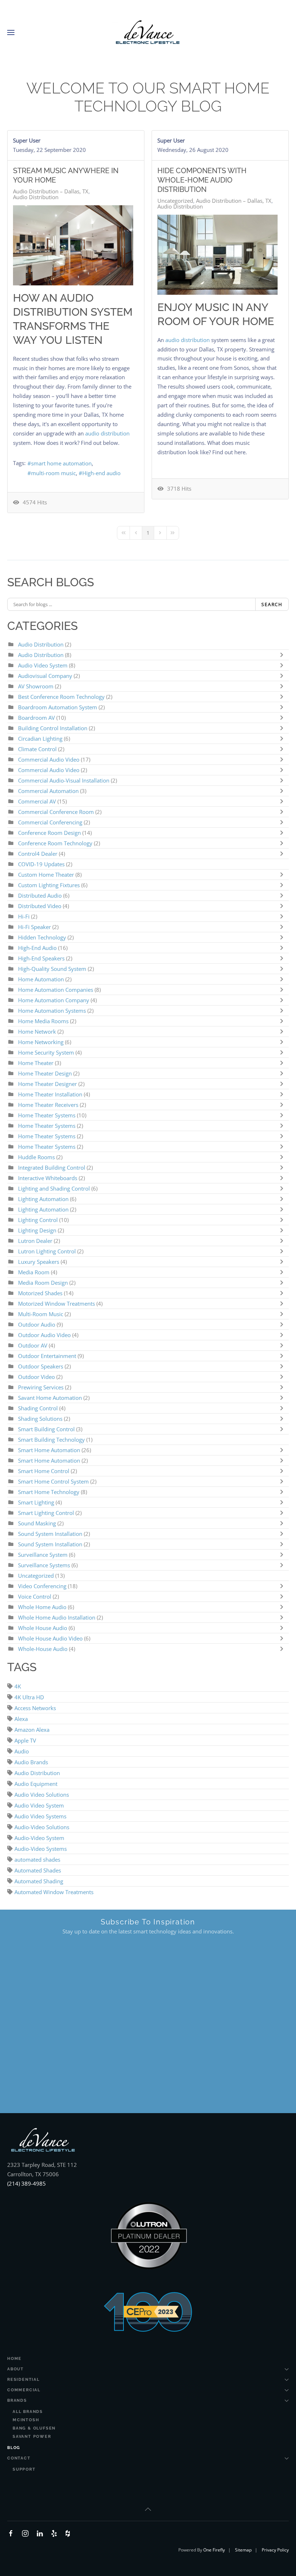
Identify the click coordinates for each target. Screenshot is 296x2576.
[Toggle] (283, 655)
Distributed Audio (40, 895)
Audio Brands (31, 1762)
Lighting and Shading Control (54, 1188)
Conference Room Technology (56, 843)
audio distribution (107, 433)
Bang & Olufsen (34, 2428)
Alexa (21, 1719)
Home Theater (36, 1063)
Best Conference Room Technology (61, 697)
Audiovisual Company (45, 676)
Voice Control (35, 1596)
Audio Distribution (36, 197)
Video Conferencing (42, 1586)
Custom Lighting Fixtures (49, 885)
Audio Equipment (36, 1784)
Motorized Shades (40, 1293)
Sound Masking (37, 1523)
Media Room (34, 1272)
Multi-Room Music (41, 1314)
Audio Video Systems (40, 1816)
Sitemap (243, 2550)
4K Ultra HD (29, 1697)
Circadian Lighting (40, 739)
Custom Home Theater (47, 875)
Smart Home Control (44, 1471)
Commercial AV (37, 801)
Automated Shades (38, 1870)
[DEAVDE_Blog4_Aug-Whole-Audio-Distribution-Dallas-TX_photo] (217, 255)
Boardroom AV (37, 718)
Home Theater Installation (50, 1094)
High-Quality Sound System (52, 969)
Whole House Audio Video (50, 1638)
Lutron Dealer (35, 1241)
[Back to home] (148, 32)
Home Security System (46, 1052)
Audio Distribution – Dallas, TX (51, 191)
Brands (17, 2400)
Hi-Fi (24, 916)
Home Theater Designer (47, 1084)
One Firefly (214, 2550)
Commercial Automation (48, 791)
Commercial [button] (24, 2390)
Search (272, 604)
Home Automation (41, 979)
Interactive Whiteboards (48, 1178)
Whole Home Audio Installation (57, 1617)
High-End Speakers (41, 958)
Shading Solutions (40, 1419)
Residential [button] (23, 2380)
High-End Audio (38, 948)
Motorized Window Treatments (57, 1304)
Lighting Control (38, 1220)
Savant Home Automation (51, 1398)
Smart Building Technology (51, 1440)
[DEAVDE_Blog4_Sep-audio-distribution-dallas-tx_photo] (73, 245)
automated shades (37, 1859)
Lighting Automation (43, 1199)
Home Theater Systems (47, 1115)
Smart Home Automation (49, 1450)
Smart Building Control (46, 1429)
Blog (14, 2448)
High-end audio (101, 473)
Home (14, 2359)
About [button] (16, 2369)
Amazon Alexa (32, 1730)
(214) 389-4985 (27, 2183)
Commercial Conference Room (56, 812)
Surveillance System (43, 1555)
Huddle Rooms (37, 1157)
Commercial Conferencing (50, 822)
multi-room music (53, 473)
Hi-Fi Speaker (34, 927)
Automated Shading (39, 1881)
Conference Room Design (50, 833)
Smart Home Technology (49, 1492)
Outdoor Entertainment (48, 1356)
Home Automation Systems (52, 1011)
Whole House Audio (43, 1628)
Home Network (37, 1031)
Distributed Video (40, 906)
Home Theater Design (46, 1073)
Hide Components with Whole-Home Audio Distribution (202, 180)
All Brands (28, 2412)
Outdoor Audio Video (44, 1335)
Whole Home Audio (42, 1607)
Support (24, 2469)
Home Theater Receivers (48, 1105)
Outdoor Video (36, 1377)
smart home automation (61, 463)
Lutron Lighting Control (47, 1251)
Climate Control (38, 749)
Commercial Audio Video (49, 759)
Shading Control (39, 1408)
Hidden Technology (42, 937)
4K (18, 1686)
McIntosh (26, 2420)
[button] (11, 32)
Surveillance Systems (45, 1565)
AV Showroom (36, 686)
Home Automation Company (54, 1000)
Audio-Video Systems (41, 1849)
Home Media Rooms (44, 1021)
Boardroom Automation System (58, 707)
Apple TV (25, 1740)
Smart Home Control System (53, 1481)
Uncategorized (175, 201)
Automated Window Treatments (54, 1892)
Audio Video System (43, 665)
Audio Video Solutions (42, 1795)
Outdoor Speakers (41, 1366)
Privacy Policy (275, 2550)
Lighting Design (37, 1230)
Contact (19, 2458)
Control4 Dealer (38, 854)
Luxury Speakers (39, 1262)
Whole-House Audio (43, 1649)
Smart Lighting (36, 1502)
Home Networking (42, 1042)
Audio (22, 1751)
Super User (27, 140)
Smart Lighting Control (46, 1513)
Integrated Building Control (52, 1167)
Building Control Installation (53, 728)
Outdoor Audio (37, 1324)
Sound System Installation (50, 1534)
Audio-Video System (39, 1838)
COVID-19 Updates (41, 864)
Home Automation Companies (56, 990)
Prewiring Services (41, 1387)
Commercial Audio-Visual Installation (64, 780)
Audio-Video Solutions (42, 1827)
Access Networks (35, 1708)
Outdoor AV (33, 1345)
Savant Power (32, 2437)
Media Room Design (43, 1283)
